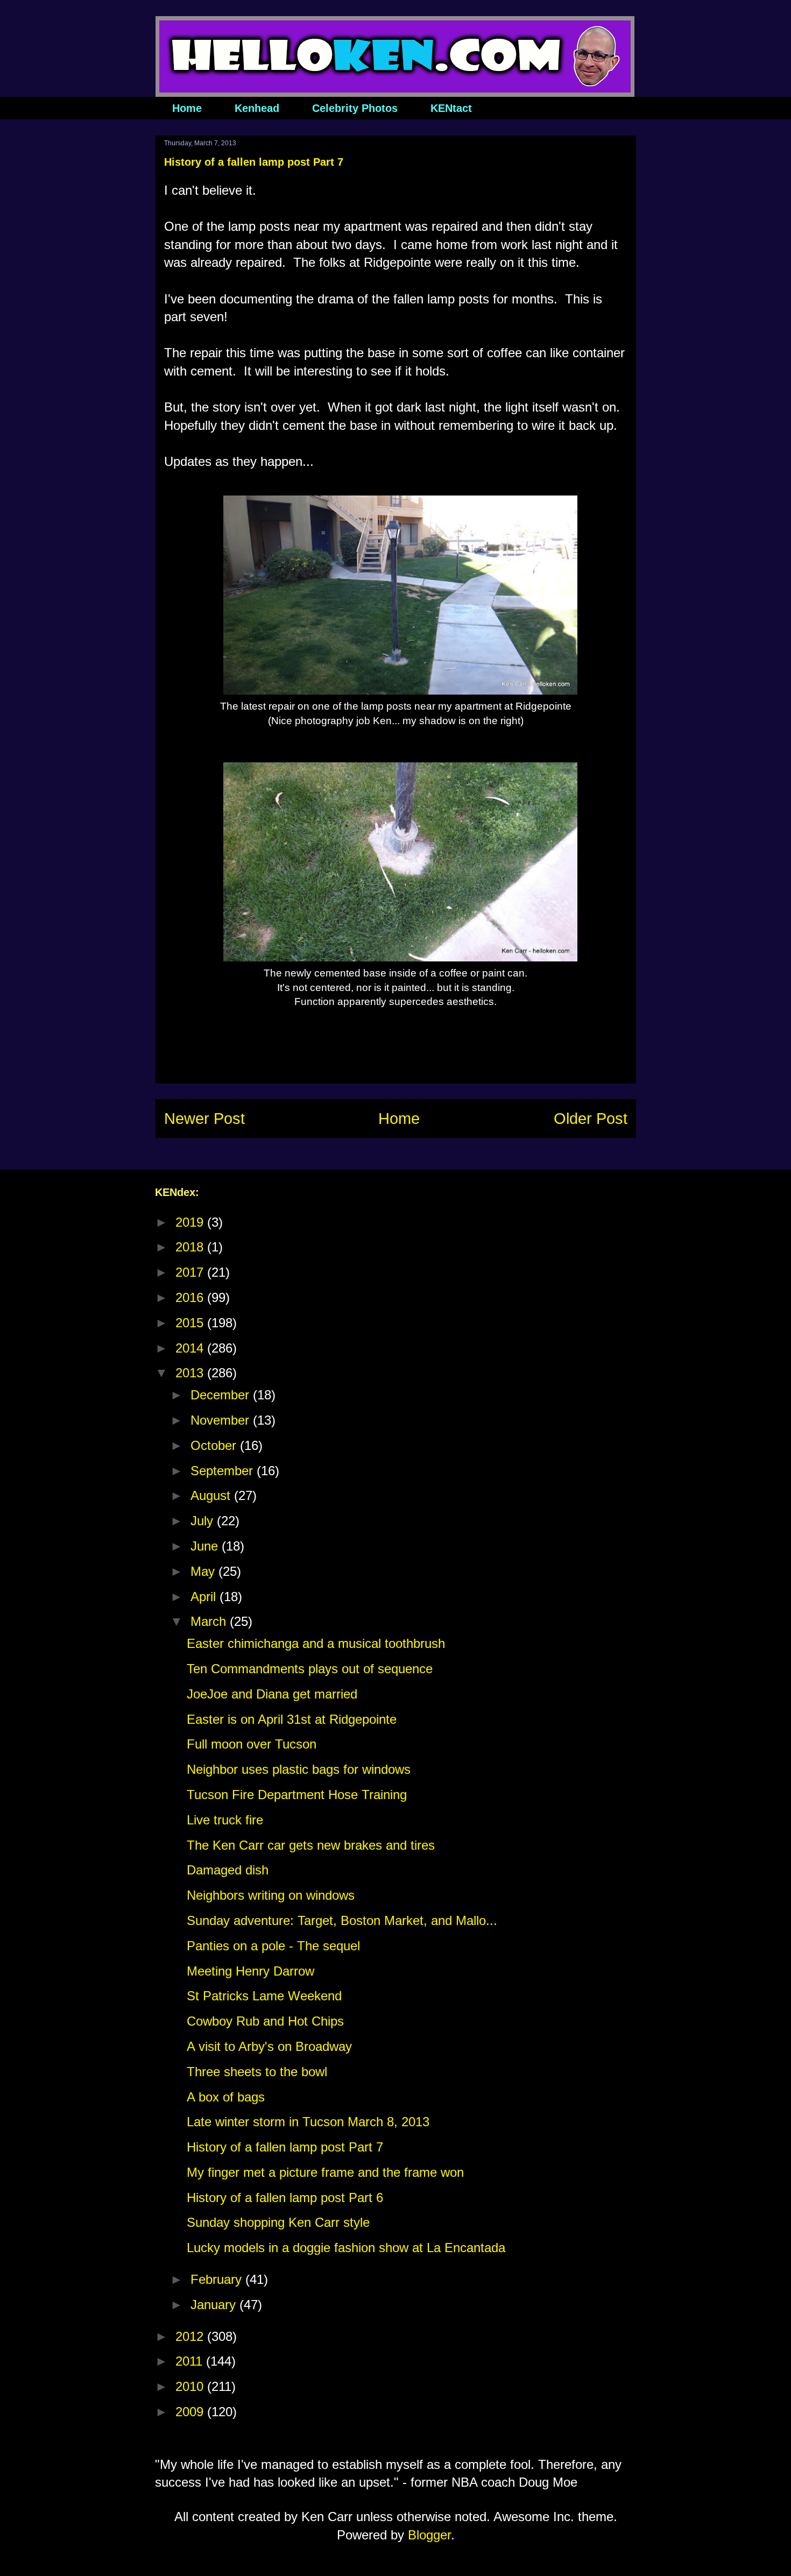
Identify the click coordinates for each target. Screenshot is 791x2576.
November (222, 1420)
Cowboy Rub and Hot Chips (265, 2021)
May (204, 1571)
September (224, 1471)
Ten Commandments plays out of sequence (310, 1669)
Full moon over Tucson (252, 1744)
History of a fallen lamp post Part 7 (285, 2147)
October (215, 1445)
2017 (191, 1272)
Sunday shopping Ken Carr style (278, 2222)
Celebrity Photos (355, 108)
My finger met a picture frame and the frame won (325, 2172)
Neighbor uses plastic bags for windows (299, 1769)
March (210, 1621)
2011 (191, 2361)
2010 (191, 2386)
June (206, 1546)
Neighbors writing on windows (271, 1895)
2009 (191, 2412)
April (205, 1597)
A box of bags (226, 2097)
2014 (191, 1348)
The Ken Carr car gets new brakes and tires (311, 1845)
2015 (191, 1323)
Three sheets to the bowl (257, 2072)
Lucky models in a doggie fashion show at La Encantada (346, 2248)
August (212, 1495)
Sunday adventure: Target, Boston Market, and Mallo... (342, 1920)
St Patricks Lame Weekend (264, 1996)
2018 (191, 1247)
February (218, 2279)
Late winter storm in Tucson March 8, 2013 (308, 2122)
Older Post (591, 1119)
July (204, 1521)
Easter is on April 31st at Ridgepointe (292, 1719)
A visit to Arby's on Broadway (269, 2046)
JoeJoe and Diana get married (272, 1694)
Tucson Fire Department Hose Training (297, 1795)
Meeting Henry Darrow (250, 1971)
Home (187, 108)
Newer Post (204, 1119)
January (215, 2305)
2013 (191, 1373)
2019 (191, 1222)
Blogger (429, 2535)
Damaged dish (228, 1870)
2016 (191, 1297)
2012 (191, 2336)
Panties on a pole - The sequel (273, 1946)
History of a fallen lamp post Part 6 (285, 2198)
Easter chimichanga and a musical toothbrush (316, 1643)
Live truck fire (225, 1820)
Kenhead (257, 108)
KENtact (451, 108)
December (222, 1395)
